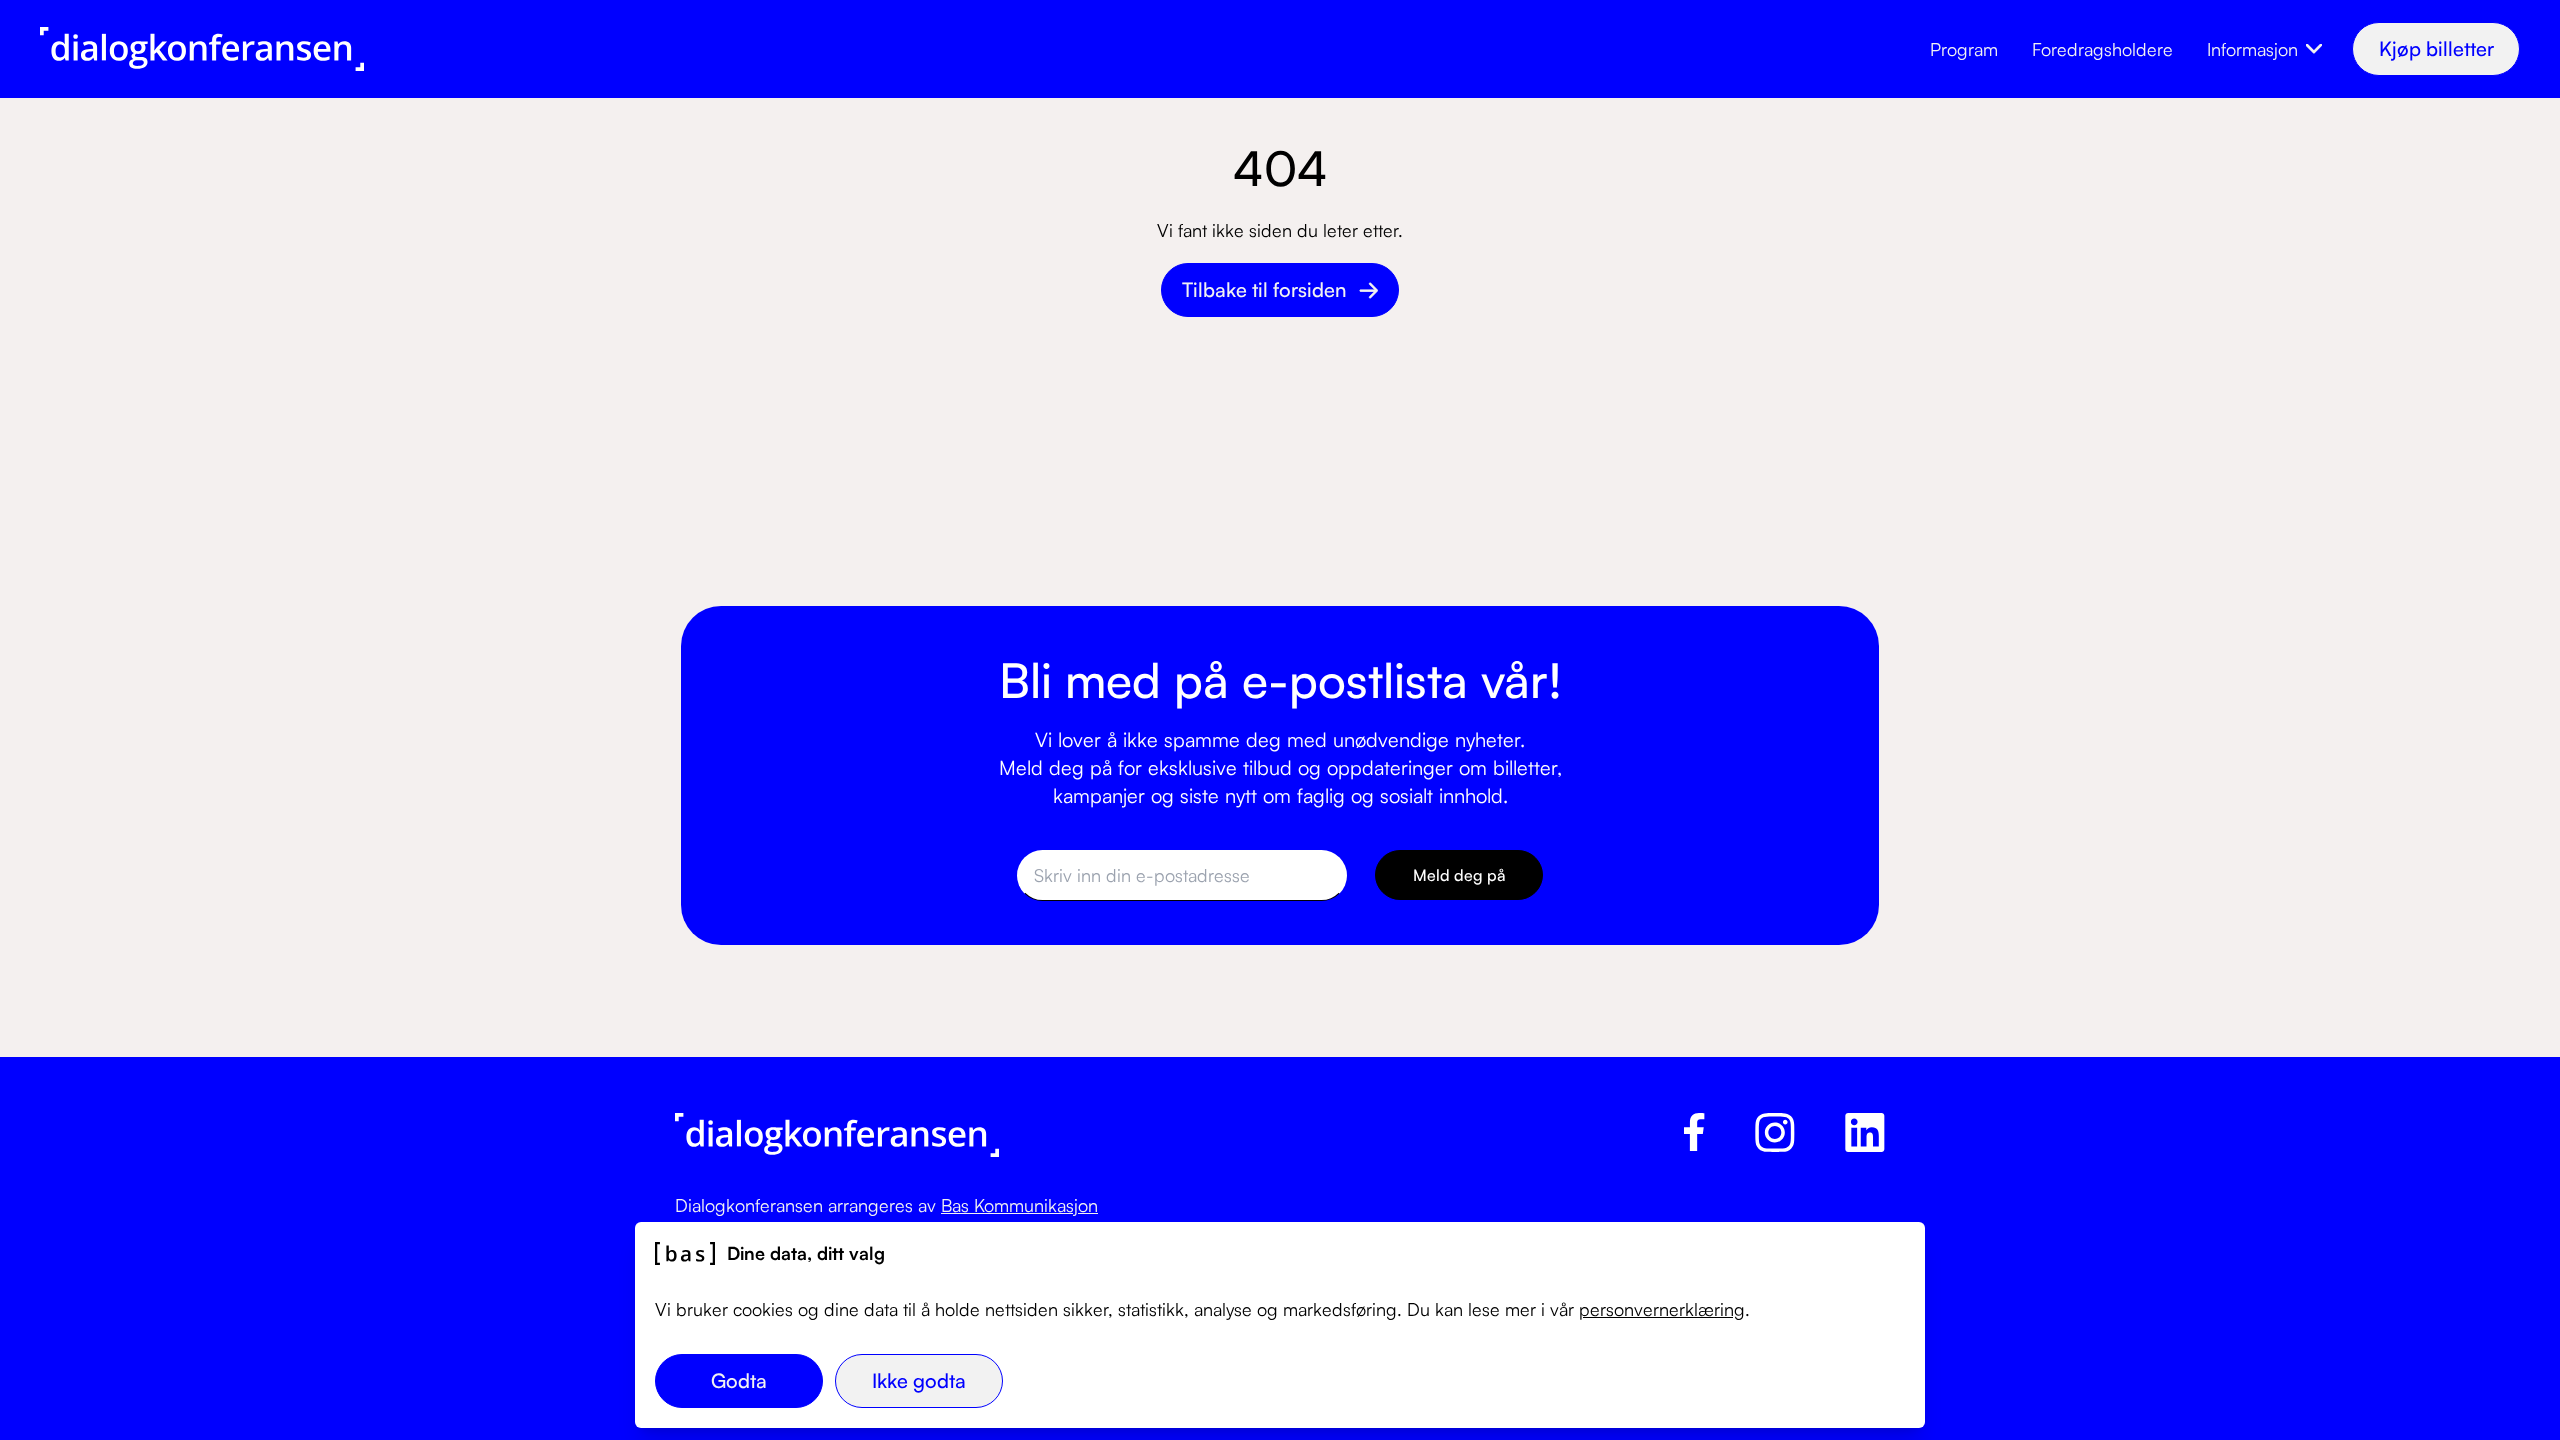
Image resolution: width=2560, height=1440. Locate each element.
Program (1964, 49)
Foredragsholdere (2102, 49)
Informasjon (2252, 49)
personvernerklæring (1662, 1309)
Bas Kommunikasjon (1019, 1205)
